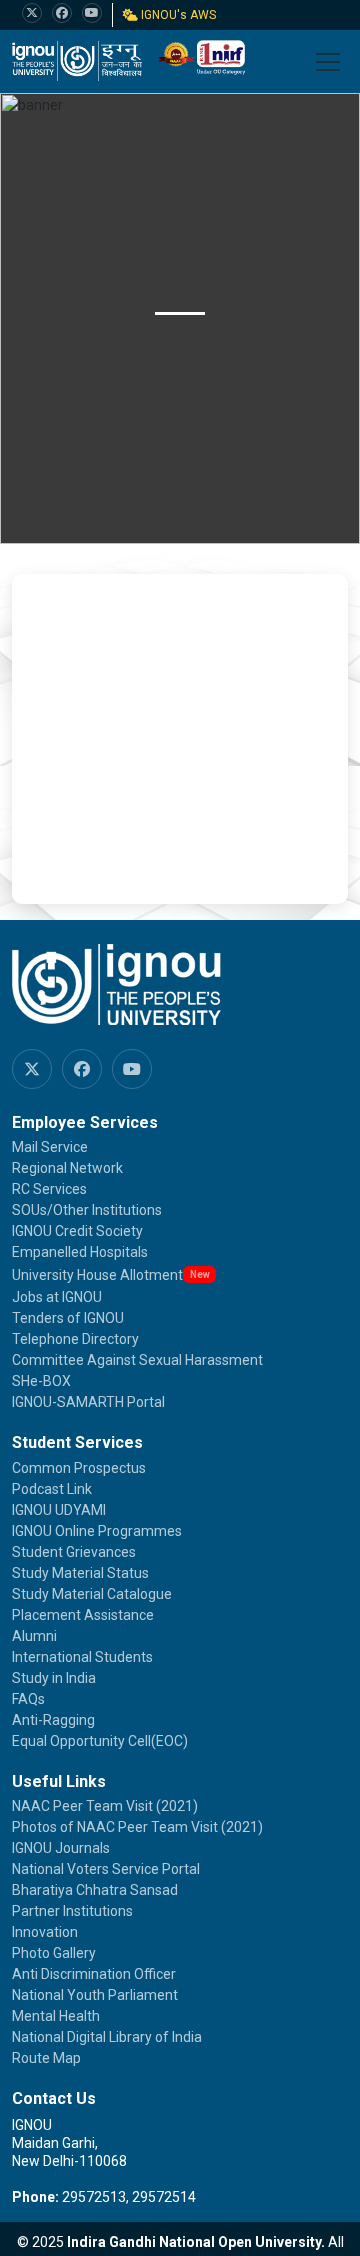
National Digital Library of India (107, 2037)
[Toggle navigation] (328, 62)
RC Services (49, 1189)
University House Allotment (97, 1275)
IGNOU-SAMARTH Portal (88, 1402)
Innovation (45, 1932)
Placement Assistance (83, 1615)
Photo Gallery (54, 1953)
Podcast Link (52, 1489)
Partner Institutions (72, 1911)
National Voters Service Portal (106, 1869)
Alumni (34, 1636)
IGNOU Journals (61, 1848)
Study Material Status (80, 1573)
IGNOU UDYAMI (59, 1510)
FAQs (28, 1699)
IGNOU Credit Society (77, 1231)
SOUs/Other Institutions (87, 1210)
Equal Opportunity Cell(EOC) (100, 1741)
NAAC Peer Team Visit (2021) (105, 1806)
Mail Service (50, 1147)
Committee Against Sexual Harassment (137, 1360)
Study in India (54, 1678)
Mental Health (56, 2016)
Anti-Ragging (53, 1720)
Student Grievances (74, 1552)
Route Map (46, 2058)
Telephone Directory (75, 1339)
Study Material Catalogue (92, 1594)
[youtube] (92, 13)
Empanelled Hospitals (80, 1252)
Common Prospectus (79, 1468)
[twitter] (32, 13)
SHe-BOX (41, 1381)
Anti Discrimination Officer (94, 1974)
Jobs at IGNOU (57, 1297)
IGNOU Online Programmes (97, 1531)
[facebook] (62, 13)
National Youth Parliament (95, 1995)
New (200, 1274)
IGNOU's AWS (177, 15)
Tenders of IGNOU (68, 1318)
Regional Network (67, 1168)
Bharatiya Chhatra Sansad (95, 1890)
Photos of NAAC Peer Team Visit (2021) (137, 1827)
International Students (82, 1657)
